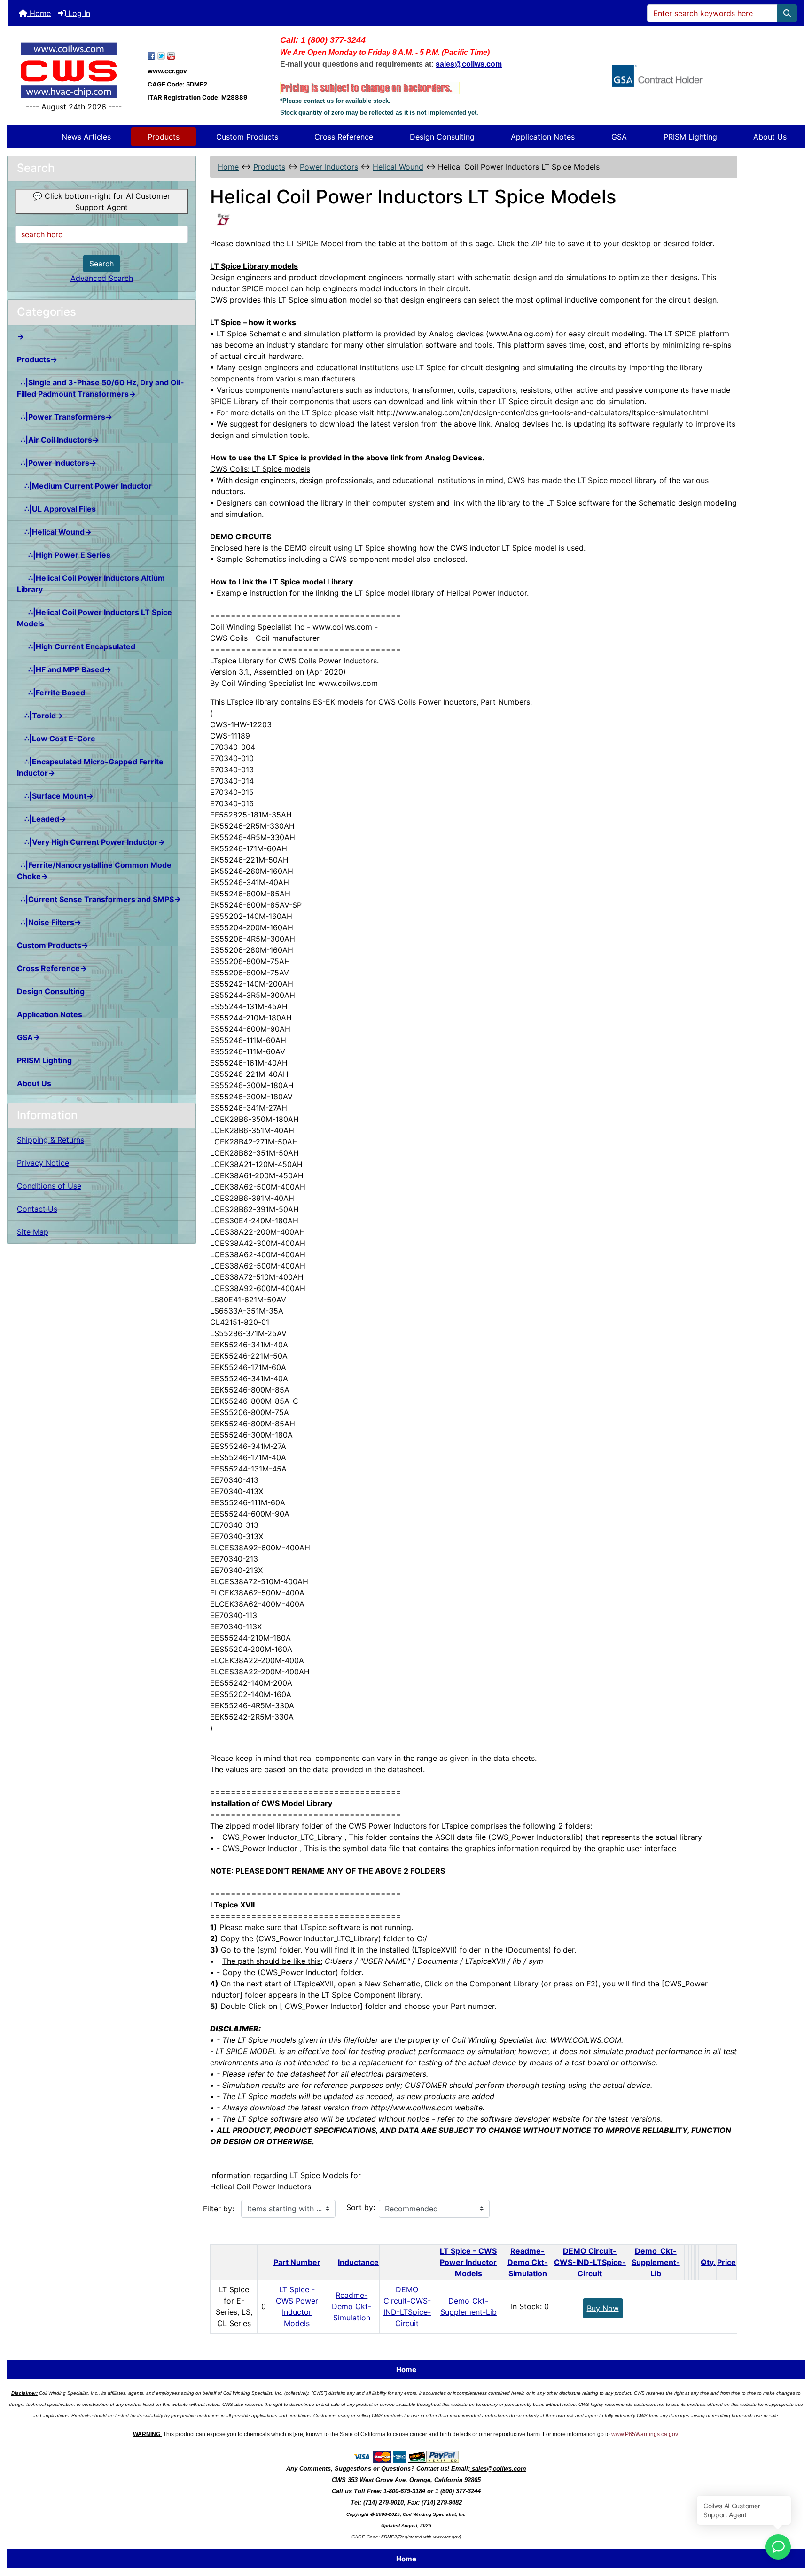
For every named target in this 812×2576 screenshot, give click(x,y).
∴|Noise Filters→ (49, 922)
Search (101, 264)
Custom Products (247, 137)
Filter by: (219, 2209)
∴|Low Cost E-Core (56, 739)
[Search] (787, 13)
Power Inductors (329, 167)
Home (39, 13)
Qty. (708, 2262)
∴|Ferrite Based (51, 693)
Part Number (297, 2262)
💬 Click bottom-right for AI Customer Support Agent (101, 202)
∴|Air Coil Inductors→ (58, 440)
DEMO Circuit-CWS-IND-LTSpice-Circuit (590, 2262)
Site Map (33, 1232)
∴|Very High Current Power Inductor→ (91, 842)
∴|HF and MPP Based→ (64, 669)
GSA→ (28, 1037)
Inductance (358, 2262)
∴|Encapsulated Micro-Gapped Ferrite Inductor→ (90, 767)
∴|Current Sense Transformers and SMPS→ (99, 899)
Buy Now (603, 2308)
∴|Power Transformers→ (65, 417)
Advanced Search (102, 278)
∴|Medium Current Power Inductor (84, 486)
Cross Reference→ (52, 968)
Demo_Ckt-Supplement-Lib (656, 2262)
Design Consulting (442, 137)
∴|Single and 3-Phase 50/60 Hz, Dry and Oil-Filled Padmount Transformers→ (101, 388)
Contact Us (37, 1209)
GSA (619, 137)
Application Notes (543, 137)
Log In (78, 13)
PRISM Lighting (690, 137)
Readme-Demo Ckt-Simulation (528, 2262)
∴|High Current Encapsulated (76, 646)
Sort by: (361, 2207)
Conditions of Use (49, 1186)
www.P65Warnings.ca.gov (644, 2434)
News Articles (86, 137)
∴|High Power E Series (64, 555)
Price (726, 2262)
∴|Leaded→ (42, 819)
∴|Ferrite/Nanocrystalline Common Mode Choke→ (94, 871)
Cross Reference (344, 137)
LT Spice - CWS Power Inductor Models (468, 2262)
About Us (770, 137)
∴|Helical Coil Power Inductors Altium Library (91, 584)
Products (164, 137)
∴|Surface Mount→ (55, 796)
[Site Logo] (74, 70)
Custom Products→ (53, 945)
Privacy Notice (43, 1163)
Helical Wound (398, 167)
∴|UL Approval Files (56, 509)
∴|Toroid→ (40, 716)
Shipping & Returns (51, 1140)
